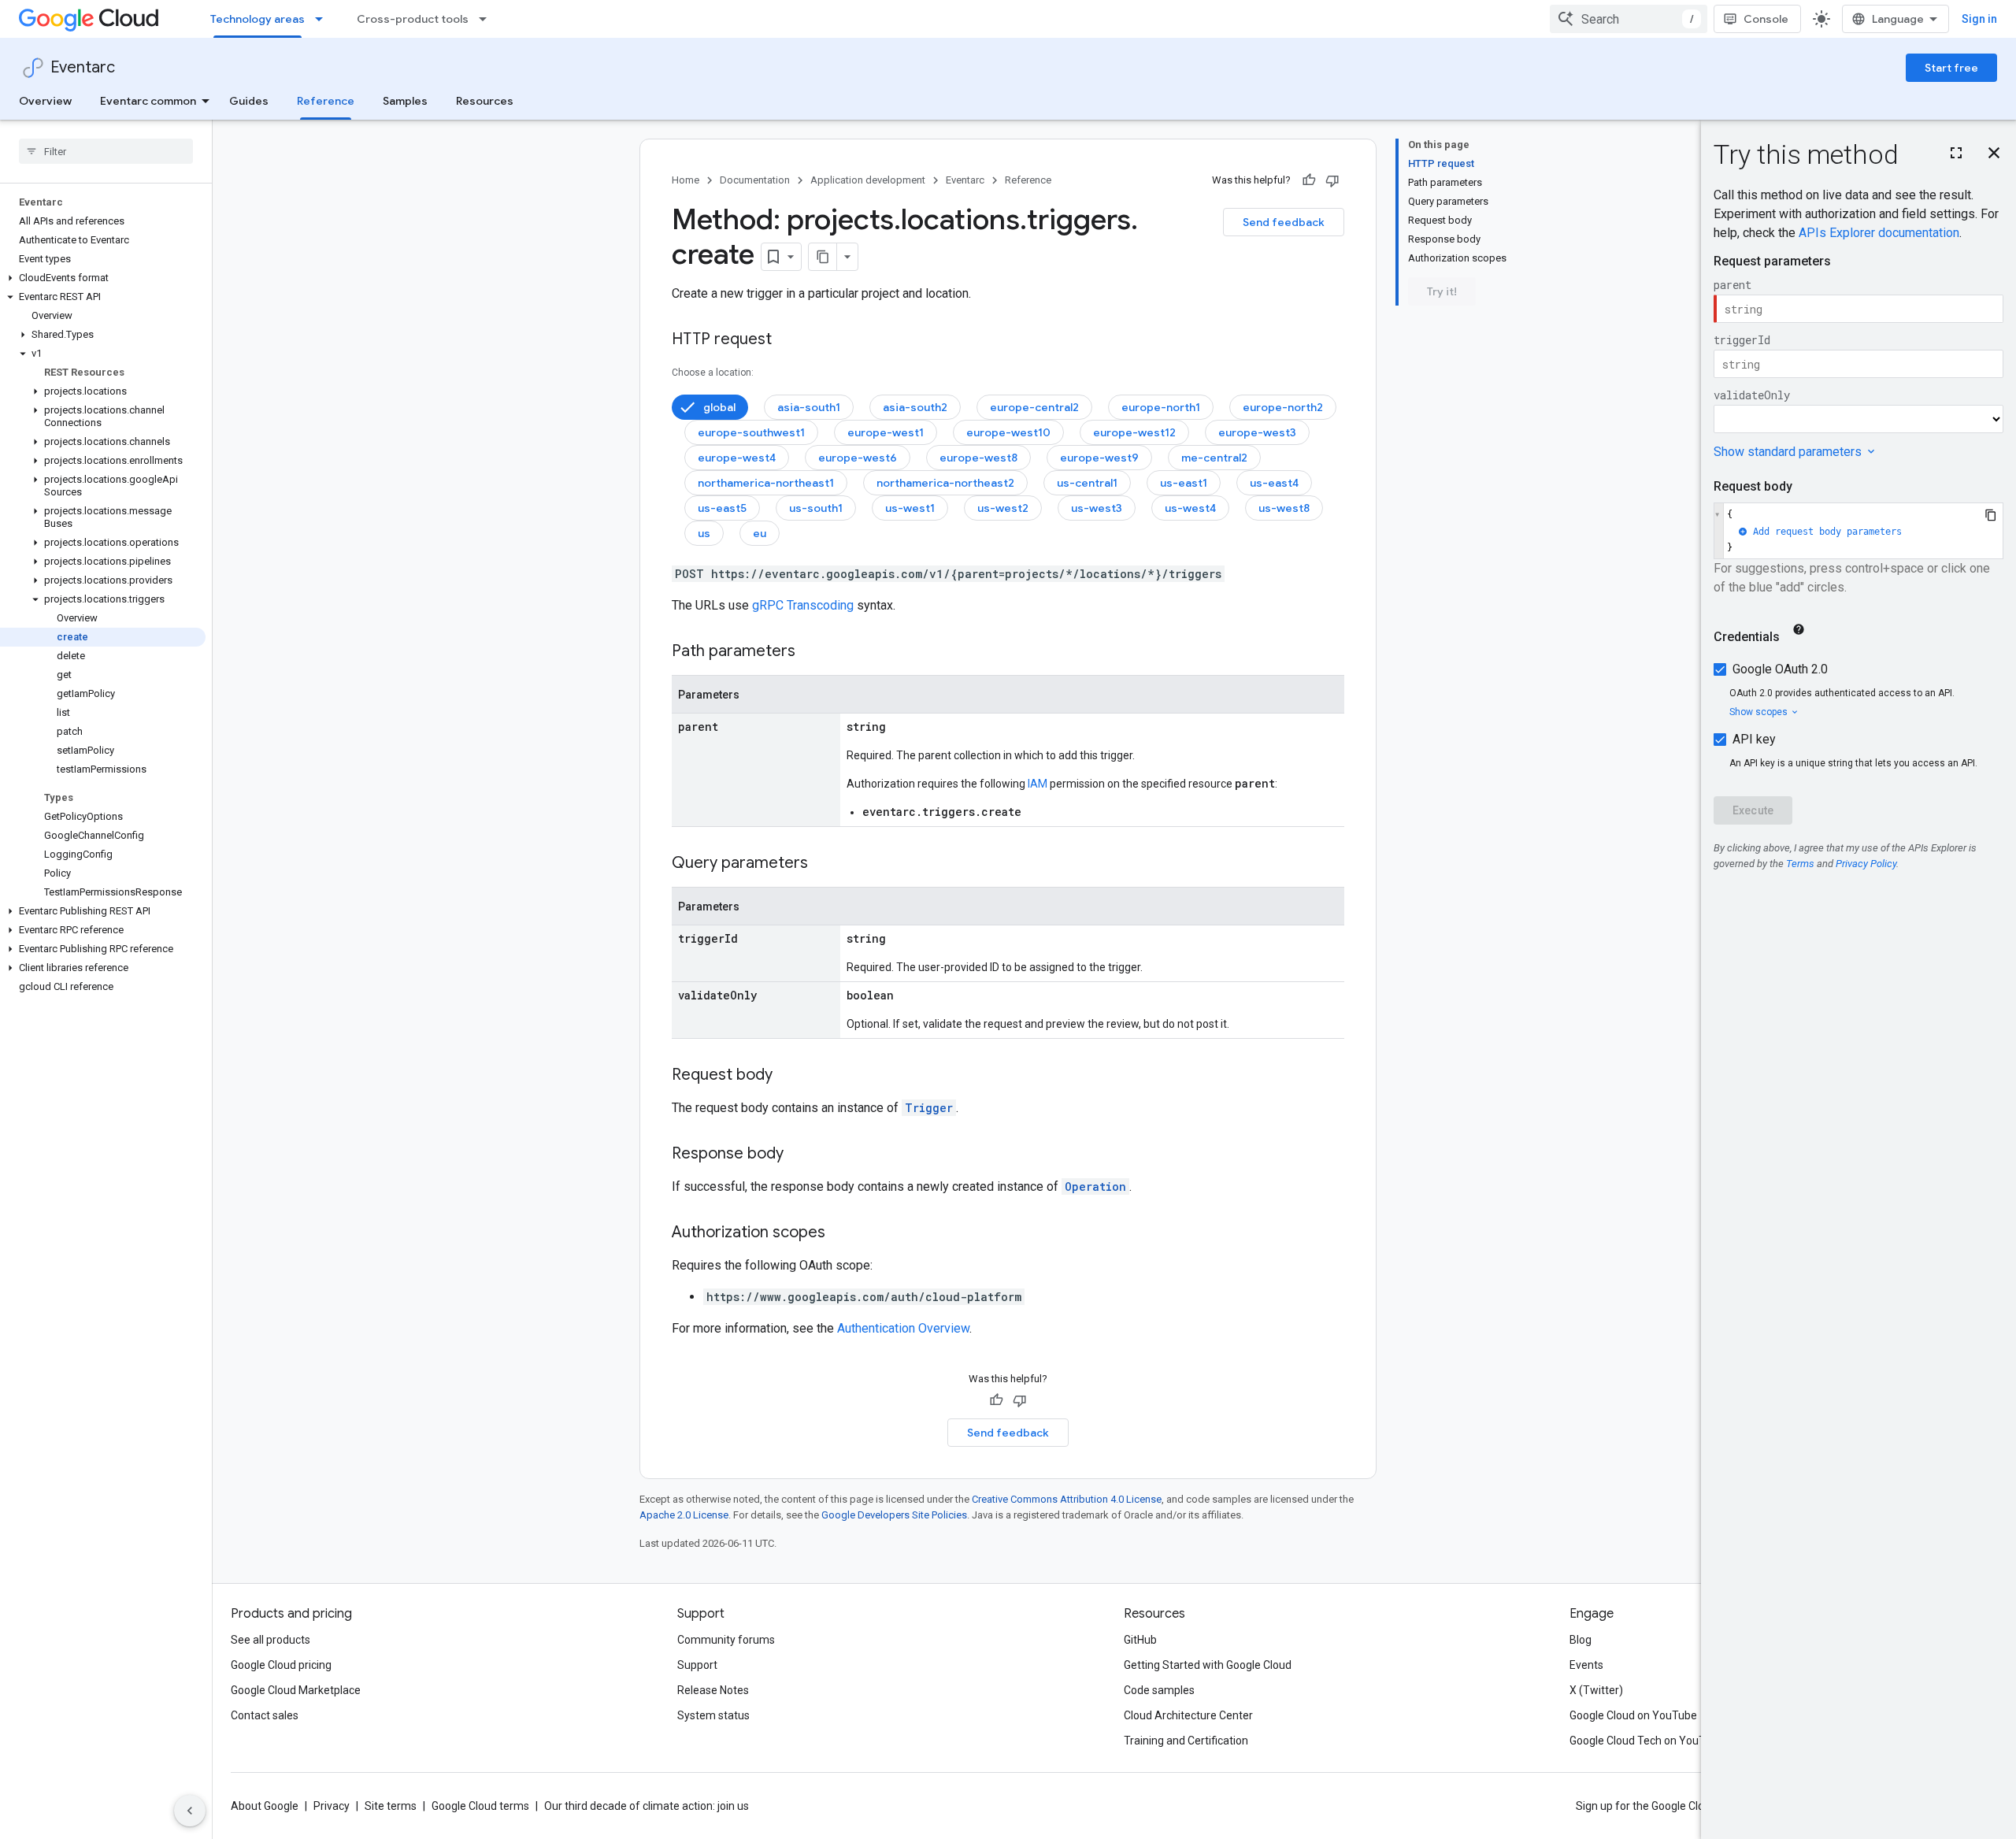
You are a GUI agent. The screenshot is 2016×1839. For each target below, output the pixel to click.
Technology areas (258, 19)
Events (1586, 1665)
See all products (271, 1640)
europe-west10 (1008, 432)
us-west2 (1003, 508)
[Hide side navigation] (190, 1811)
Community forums (726, 1640)
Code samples (1159, 1690)
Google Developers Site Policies (894, 1515)
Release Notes (713, 1690)
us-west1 (910, 508)
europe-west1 (886, 432)
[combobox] (1629, 19)
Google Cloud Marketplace (296, 1690)
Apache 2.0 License (684, 1515)
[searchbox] (106, 151)
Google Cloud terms (480, 1806)
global (719, 407)
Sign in (1979, 19)
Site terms (391, 1806)
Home (686, 180)
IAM (1038, 784)
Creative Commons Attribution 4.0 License (1067, 1499)
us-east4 (1274, 483)
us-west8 (1284, 508)
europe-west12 (1134, 432)
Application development (868, 180)
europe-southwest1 (751, 432)
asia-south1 (809, 407)
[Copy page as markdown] (823, 257)
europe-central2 (1034, 407)
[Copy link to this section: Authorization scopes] (841, 1233)
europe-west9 (1099, 458)
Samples (405, 101)
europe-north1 (1161, 407)
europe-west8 (978, 458)
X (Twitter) (1596, 1690)
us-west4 (1190, 508)
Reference (326, 101)
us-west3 (1097, 508)
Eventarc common (148, 101)
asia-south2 (915, 407)
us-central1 (1087, 483)
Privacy (332, 1806)
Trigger (929, 1108)
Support (697, 1665)
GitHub (1140, 1640)
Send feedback (1284, 222)
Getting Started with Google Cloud (1208, 1665)
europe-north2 (1283, 407)
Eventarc (83, 67)
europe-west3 (1257, 432)
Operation (1095, 1186)
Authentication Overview (903, 1328)
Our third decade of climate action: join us (647, 1806)
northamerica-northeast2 (945, 483)
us (704, 533)
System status (713, 1715)
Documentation (755, 180)
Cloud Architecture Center (1188, 1715)
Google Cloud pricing (281, 1665)
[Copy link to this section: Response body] (799, 1155)
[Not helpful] (1332, 180)
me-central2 (1214, 458)
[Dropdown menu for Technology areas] (324, 19)
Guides (249, 101)
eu (760, 533)
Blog (1581, 1640)
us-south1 (816, 508)
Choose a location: (713, 373)
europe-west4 (737, 458)
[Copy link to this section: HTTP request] (787, 340)
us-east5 (722, 508)
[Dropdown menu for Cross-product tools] (487, 19)
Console (1766, 19)
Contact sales (265, 1715)
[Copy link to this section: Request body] (788, 1076)
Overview (45, 101)
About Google (265, 1806)
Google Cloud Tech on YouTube (1647, 1741)
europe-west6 (858, 458)
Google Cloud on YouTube (1633, 1715)
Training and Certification (1186, 1741)
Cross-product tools (413, 19)
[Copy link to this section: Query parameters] (824, 864)
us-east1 (1184, 483)
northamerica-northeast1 (766, 483)
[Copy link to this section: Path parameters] (811, 652)
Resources (485, 101)
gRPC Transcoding (803, 605)
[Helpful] (1309, 180)
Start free (1951, 68)
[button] (103, 278)
